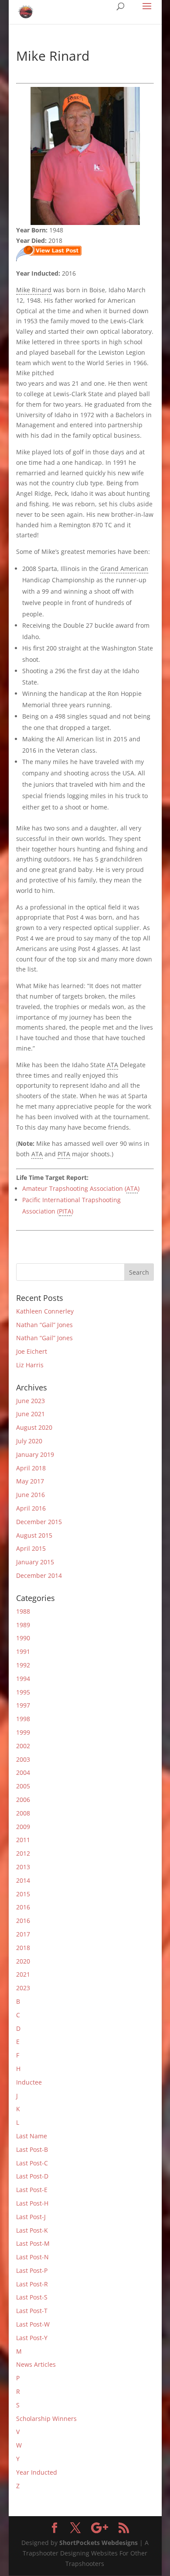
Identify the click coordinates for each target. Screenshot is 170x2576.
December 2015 (39, 1522)
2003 (23, 1759)
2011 (23, 1840)
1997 (23, 1705)
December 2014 (39, 1575)
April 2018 (31, 1468)
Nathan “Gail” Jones (44, 1325)
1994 (23, 1679)
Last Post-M (33, 2243)
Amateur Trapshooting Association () (81, 1188)
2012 (23, 1853)
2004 (23, 1772)
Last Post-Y (32, 2338)
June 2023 (31, 1401)
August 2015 (34, 1535)
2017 (23, 1934)
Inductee (29, 2082)
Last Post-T (32, 2311)
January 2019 (35, 1454)
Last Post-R (32, 2284)
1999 (23, 1732)
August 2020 (34, 1427)
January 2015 (35, 1562)
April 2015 (31, 1548)
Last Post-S (32, 2297)
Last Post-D (32, 2176)
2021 (23, 1974)
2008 (23, 1813)
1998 (23, 1719)
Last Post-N (32, 2257)
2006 (23, 1800)
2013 (23, 1867)
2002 (23, 1746)
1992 (23, 1665)
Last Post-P (32, 2270)
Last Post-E (32, 2190)
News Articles (36, 2364)
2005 (23, 1786)
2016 (23, 1907)
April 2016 (31, 1508)
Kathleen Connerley (45, 1311)
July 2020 (29, 1441)
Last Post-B (32, 2149)
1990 (23, 1638)
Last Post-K (32, 2230)
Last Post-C (32, 2163)
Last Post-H (32, 2203)
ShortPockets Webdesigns (99, 2543)
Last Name (32, 2136)
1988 (23, 1611)
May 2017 (30, 1481)
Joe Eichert (32, 1351)
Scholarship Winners (46, 2419)
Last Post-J (31, 2217)
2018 (23, 1948)
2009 (23, 1827)
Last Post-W (33, 2324)
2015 (23, 1894)
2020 (23, 1961)
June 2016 (31, 1495)
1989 (23, 1625)
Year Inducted (37, 2472)
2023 (23, 1988)
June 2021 (31, 1414)
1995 (23, 1692)
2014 (23, 1880)
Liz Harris (30, 1365)
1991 (23, 1651)
